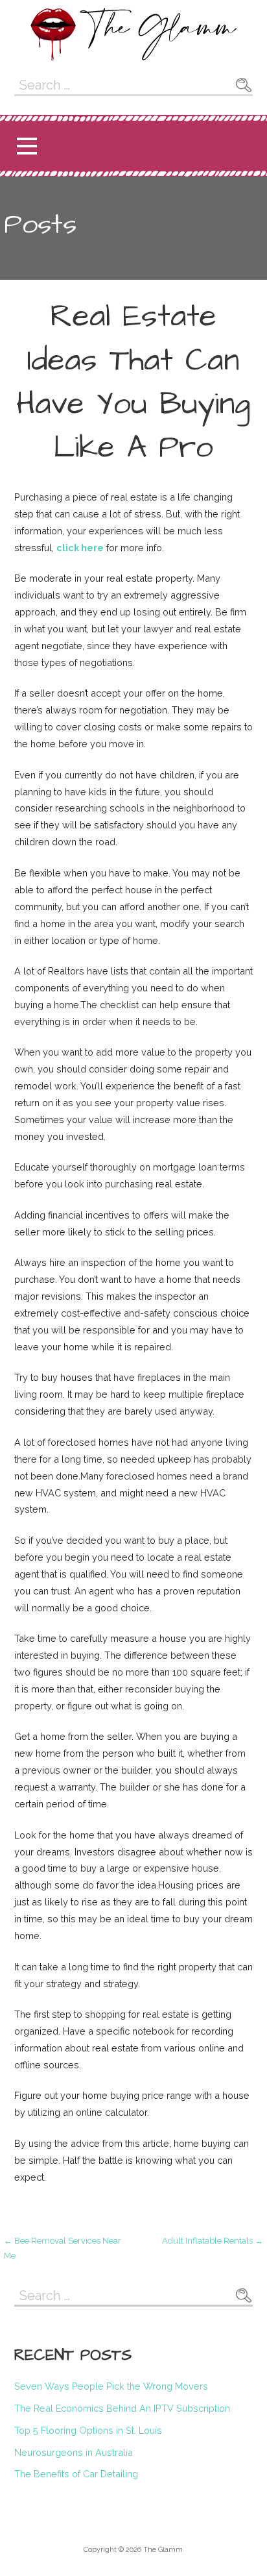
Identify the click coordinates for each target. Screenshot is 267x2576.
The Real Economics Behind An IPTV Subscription (122, 2408)
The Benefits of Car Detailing (76, 2474)
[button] (27, 146)
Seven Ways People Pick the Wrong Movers (111, 2386)
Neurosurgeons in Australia (74, 2452)
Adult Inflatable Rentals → (213, 2241)
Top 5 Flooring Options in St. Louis (88, 2430)
